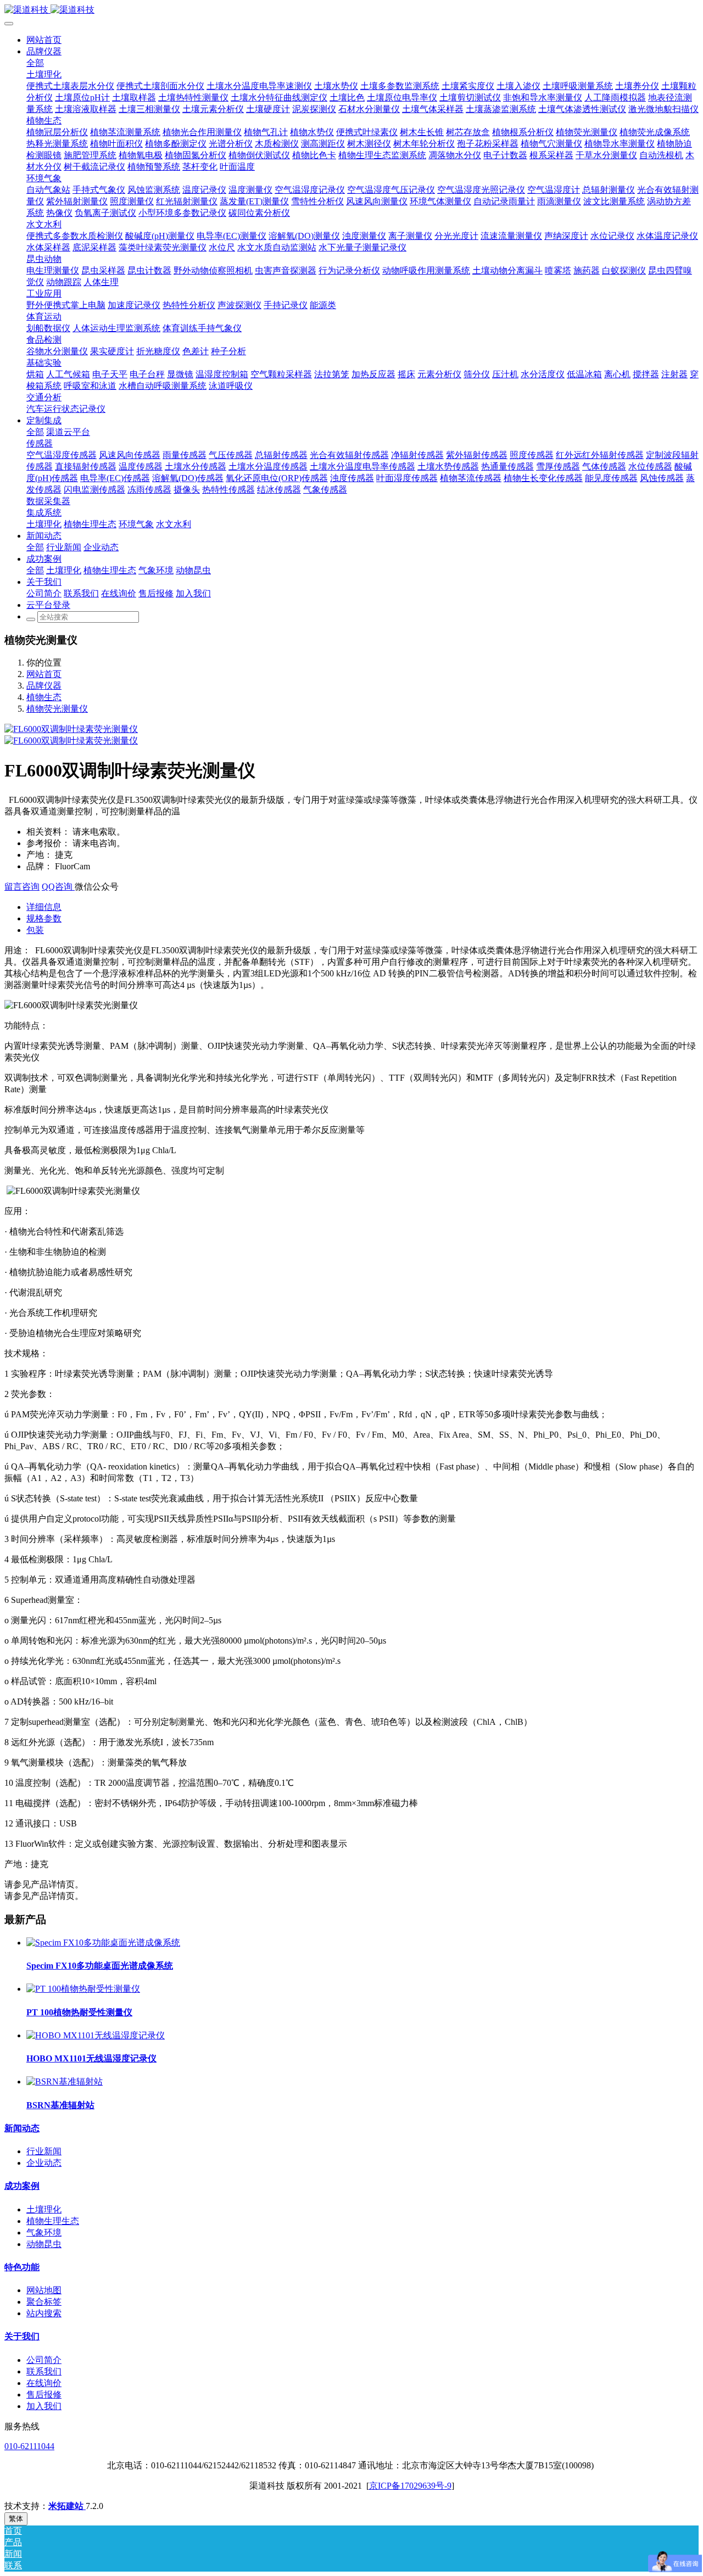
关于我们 (22, 2336)
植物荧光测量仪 (57, 709)
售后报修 (44, 2395)
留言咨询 (22, 887)
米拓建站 (67, 2506)
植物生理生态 (53, 2221)
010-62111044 (29, 2446)
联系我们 (44, 2371)
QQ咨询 (58, 887)
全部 (35, 63)
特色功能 (22, 2267)
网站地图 (44, 2290)
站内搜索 (44, 2313)
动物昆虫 (44, 2244)
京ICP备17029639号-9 (410, 2486)
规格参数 (44, 918)
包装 (35, 930)
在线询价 (44, 2383)
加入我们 (44, 2406)
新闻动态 (22, 2128)
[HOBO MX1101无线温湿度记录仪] (96, 2035)
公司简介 (44, 2360)
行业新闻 (44, 2151)
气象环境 (44, 2233)
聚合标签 (44, 2302)
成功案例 (22, 2186)
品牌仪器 (44, 686)
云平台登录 (48, 605)
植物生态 (44, 697)
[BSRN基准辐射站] (65, 2082)
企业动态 (44, 2163)
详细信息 (44, 907)
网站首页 (44, 40)
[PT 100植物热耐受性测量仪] (83, 1989)
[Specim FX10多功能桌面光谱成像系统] (103, 1943)
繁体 (16, 2519)
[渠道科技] (351, 10)
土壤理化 (44, 2209)
